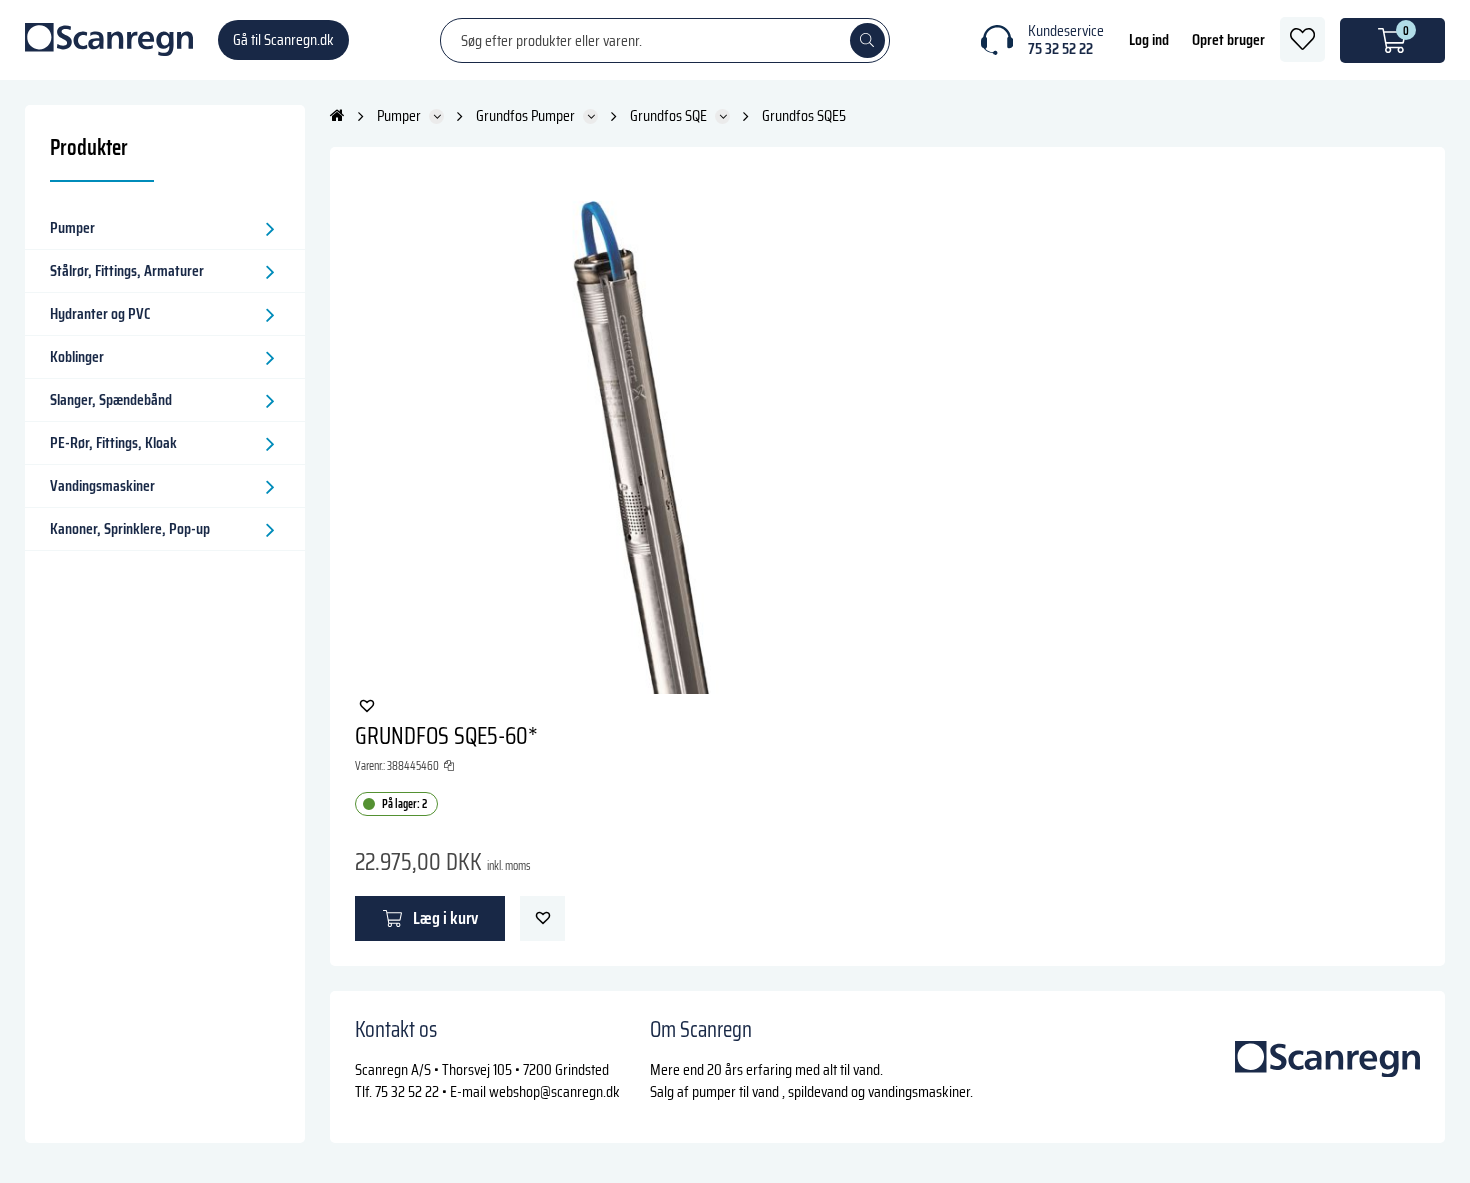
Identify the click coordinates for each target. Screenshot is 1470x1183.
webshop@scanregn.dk (554, 1091)
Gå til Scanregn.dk (283, 39)
